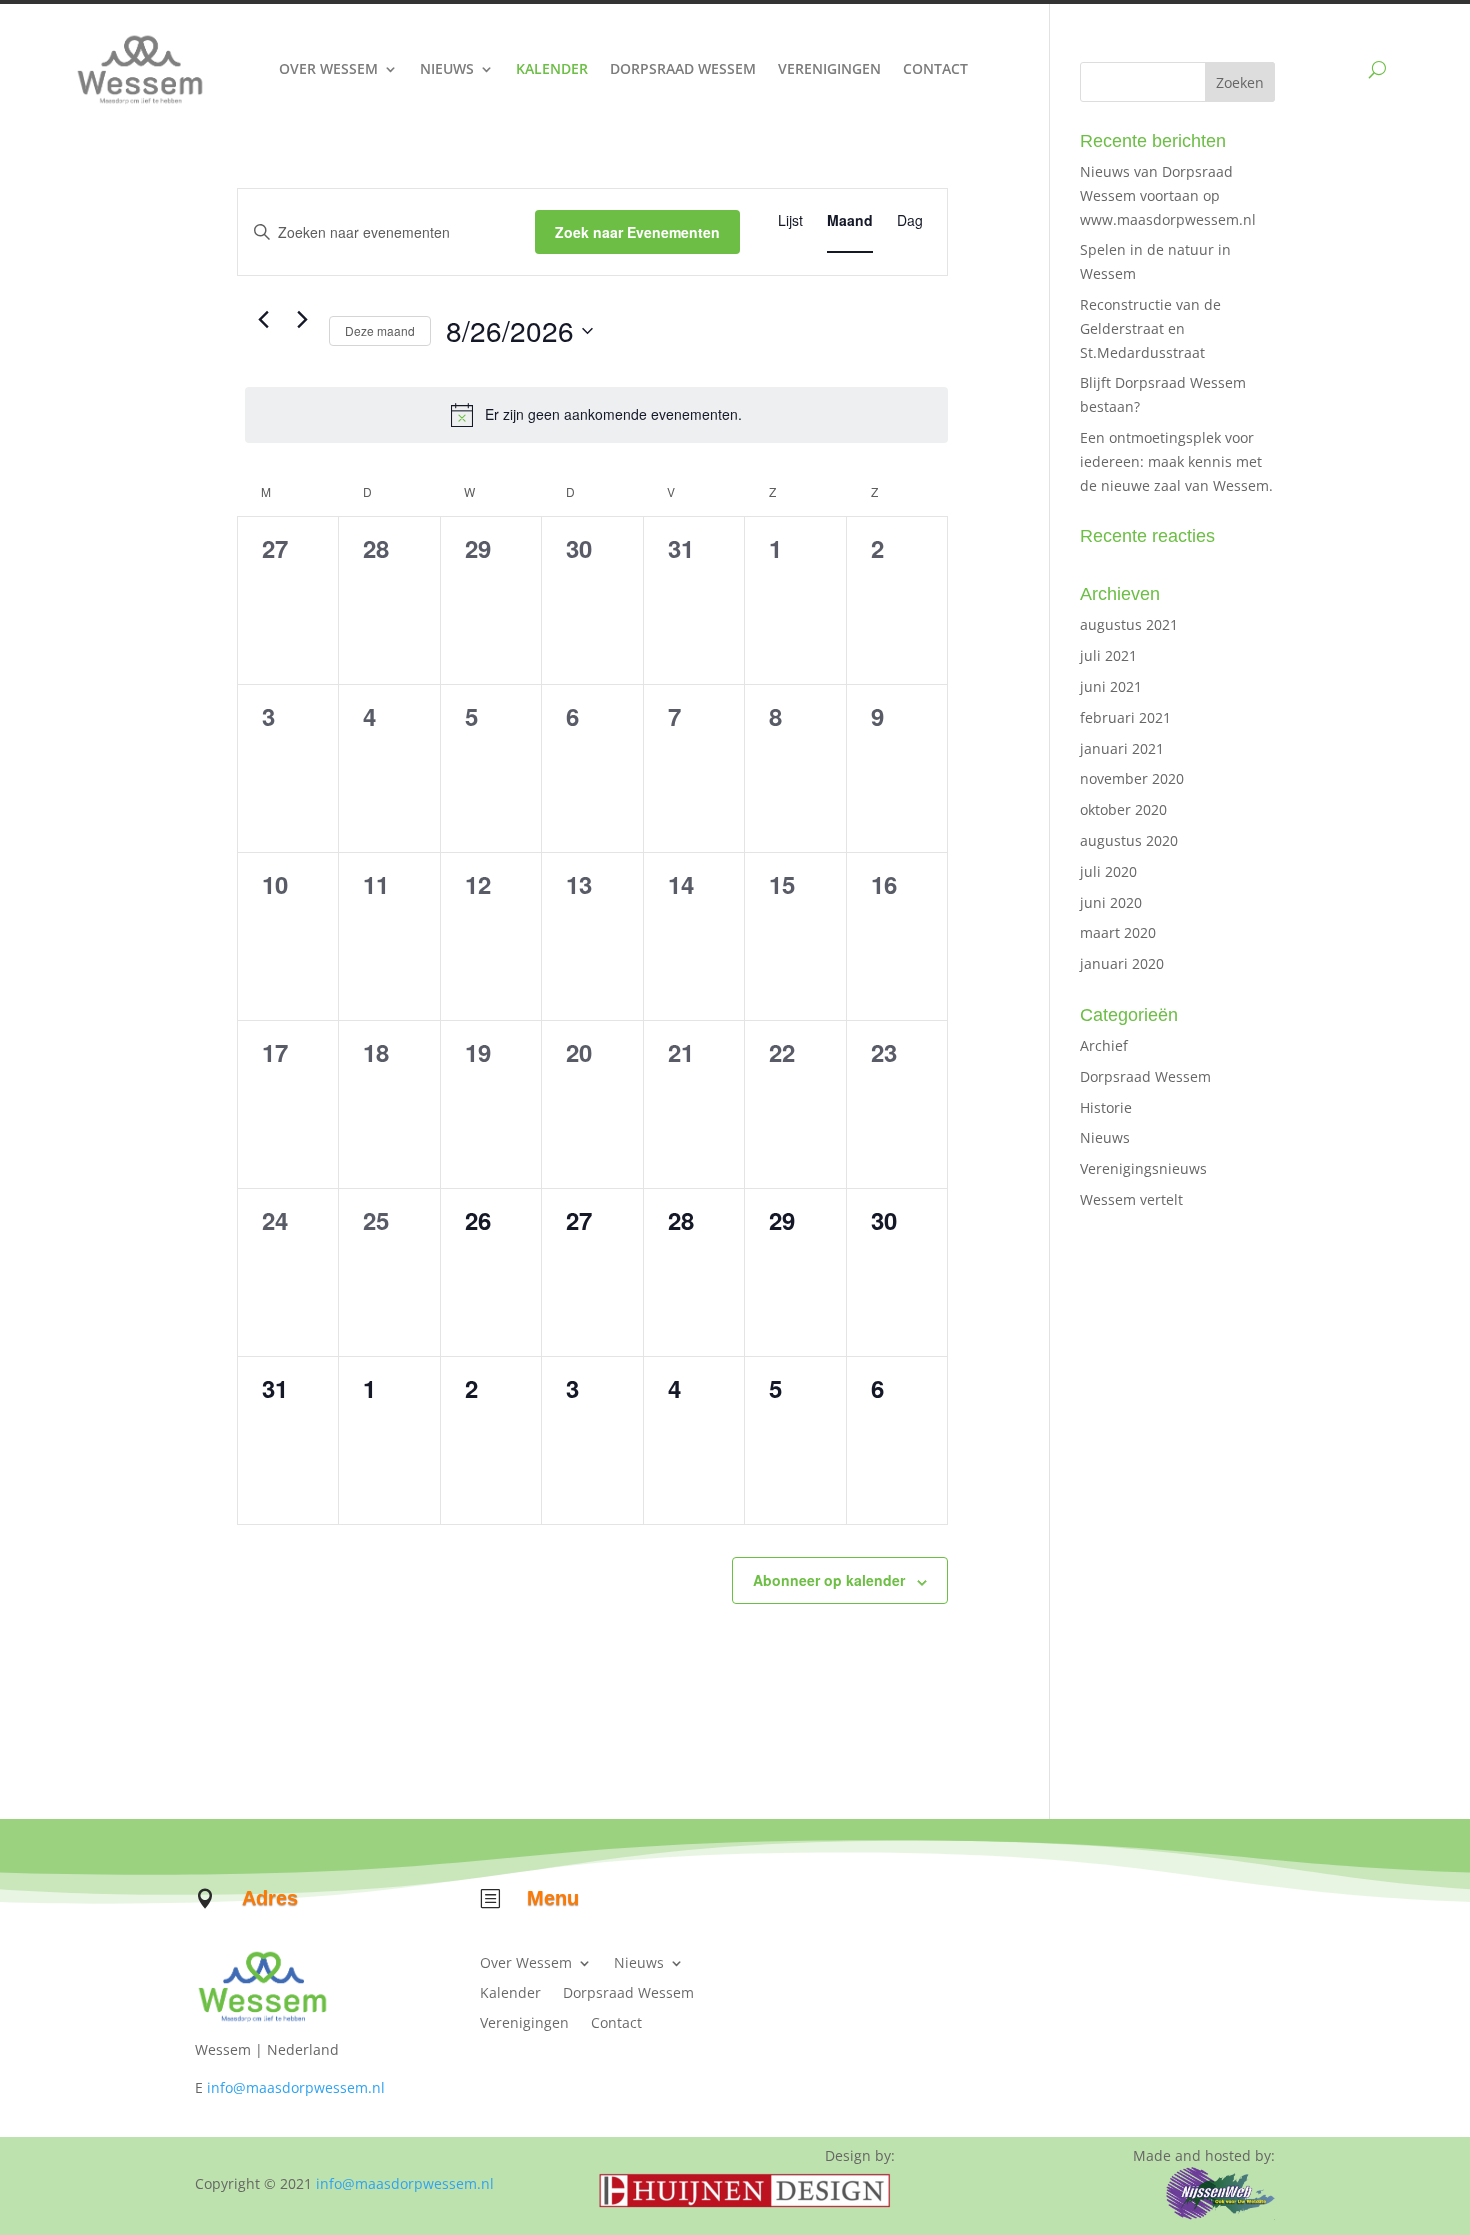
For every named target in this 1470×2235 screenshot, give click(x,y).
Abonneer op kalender (829, 1580)
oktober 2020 (1123, 809)
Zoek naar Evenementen (637, 232)
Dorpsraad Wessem (683, 68)
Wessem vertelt (1131, 1199)
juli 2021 (1108, 655)
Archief (1104, 1045)
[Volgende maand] (302, 320)
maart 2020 (1118, 932)
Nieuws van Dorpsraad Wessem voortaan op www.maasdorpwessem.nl (1168, 195)
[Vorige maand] (263, 320)
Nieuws (447, 68)
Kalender (552, 68)
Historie (1106, 1107)
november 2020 (1132, 778)
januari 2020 (1122, 963)
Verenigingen (829, 68)
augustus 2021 (1129, 624)
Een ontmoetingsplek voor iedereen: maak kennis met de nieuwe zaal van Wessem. (1176, 461)
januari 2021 (1122, 748)
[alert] (596, 415)
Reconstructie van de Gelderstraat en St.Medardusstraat (1150, 328)
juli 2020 (1108, 871)
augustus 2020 (1129, 840)
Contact (935, 68)
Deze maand (380, 330)
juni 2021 (1111, 686)
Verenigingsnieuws (1143, 1168)
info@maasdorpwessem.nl (296, 2087)
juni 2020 (1111, 902)
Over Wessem (328, 68)
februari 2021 (1125, 717)
